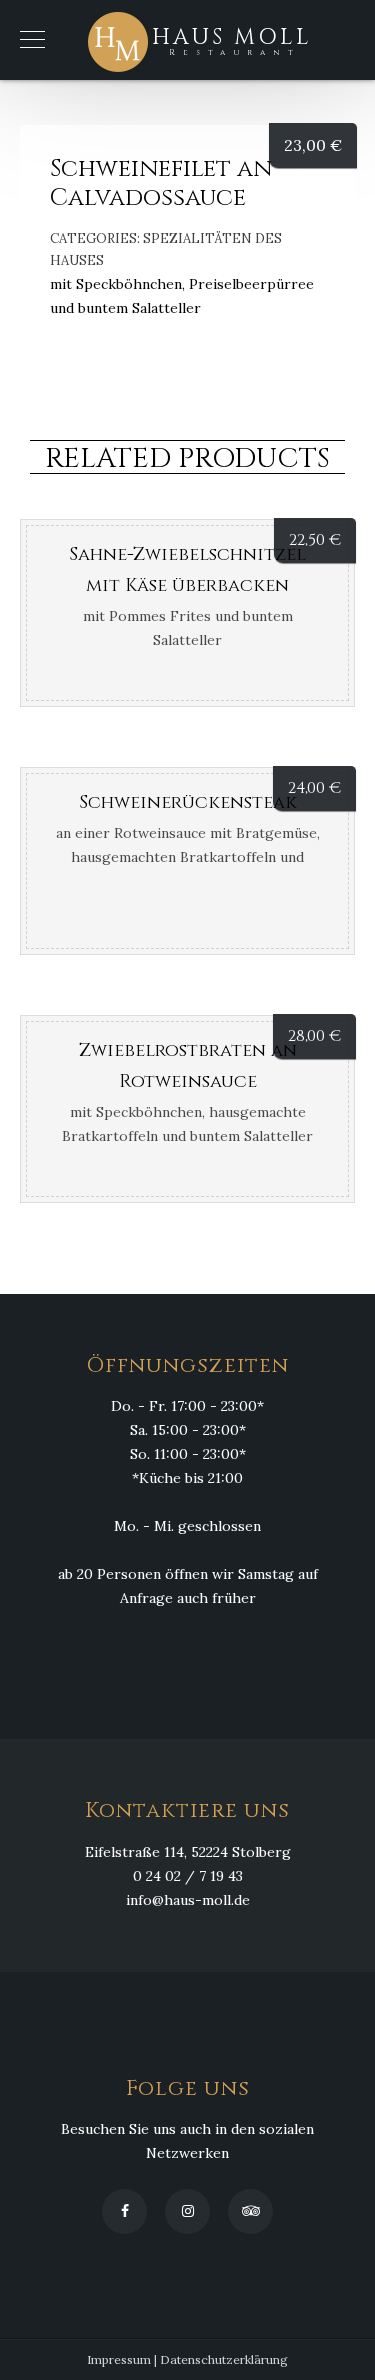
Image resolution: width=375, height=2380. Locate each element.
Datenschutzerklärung (224, 2359)
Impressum (119, 2359)
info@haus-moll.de (188, 1900)
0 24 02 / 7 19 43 (188, 1876)
